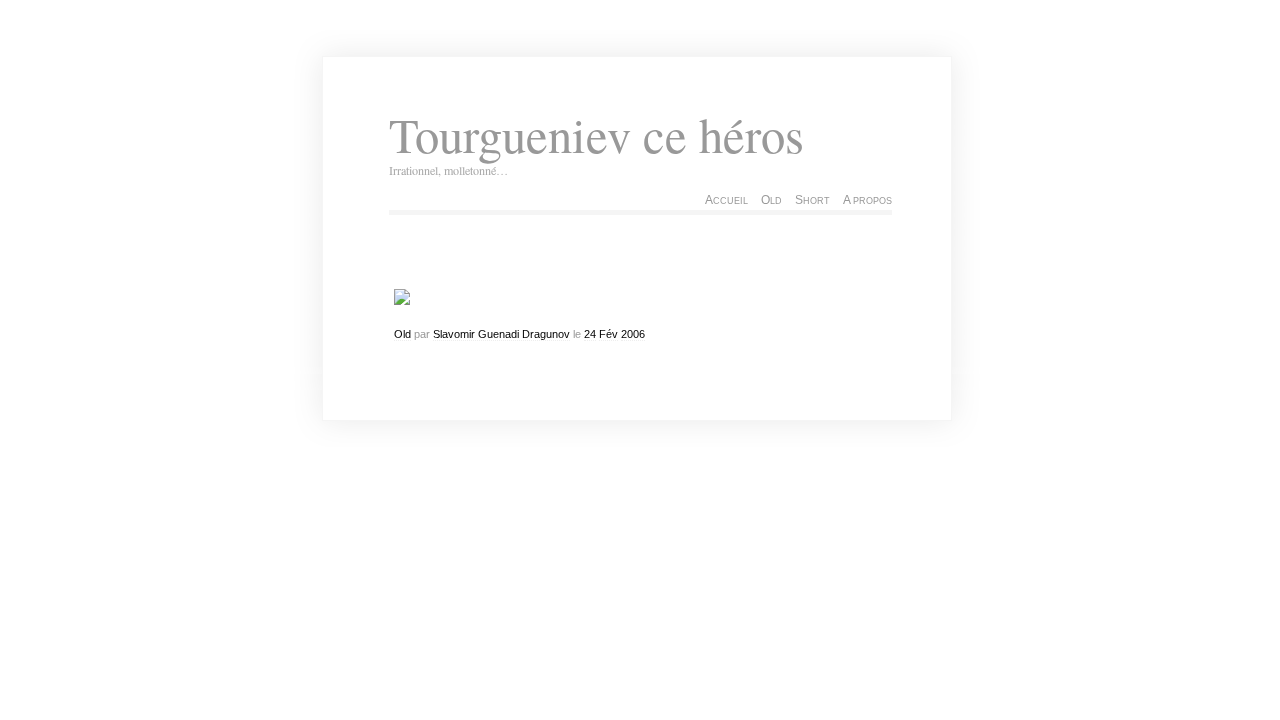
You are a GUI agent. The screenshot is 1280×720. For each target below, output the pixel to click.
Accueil (726, 200)
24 (590, 334)
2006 (633, 334)
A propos (867, 200)
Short (812, 200)
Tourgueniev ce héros (596, 134)
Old (771, 200)
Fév (608, 334)
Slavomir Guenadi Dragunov (501, 334)
